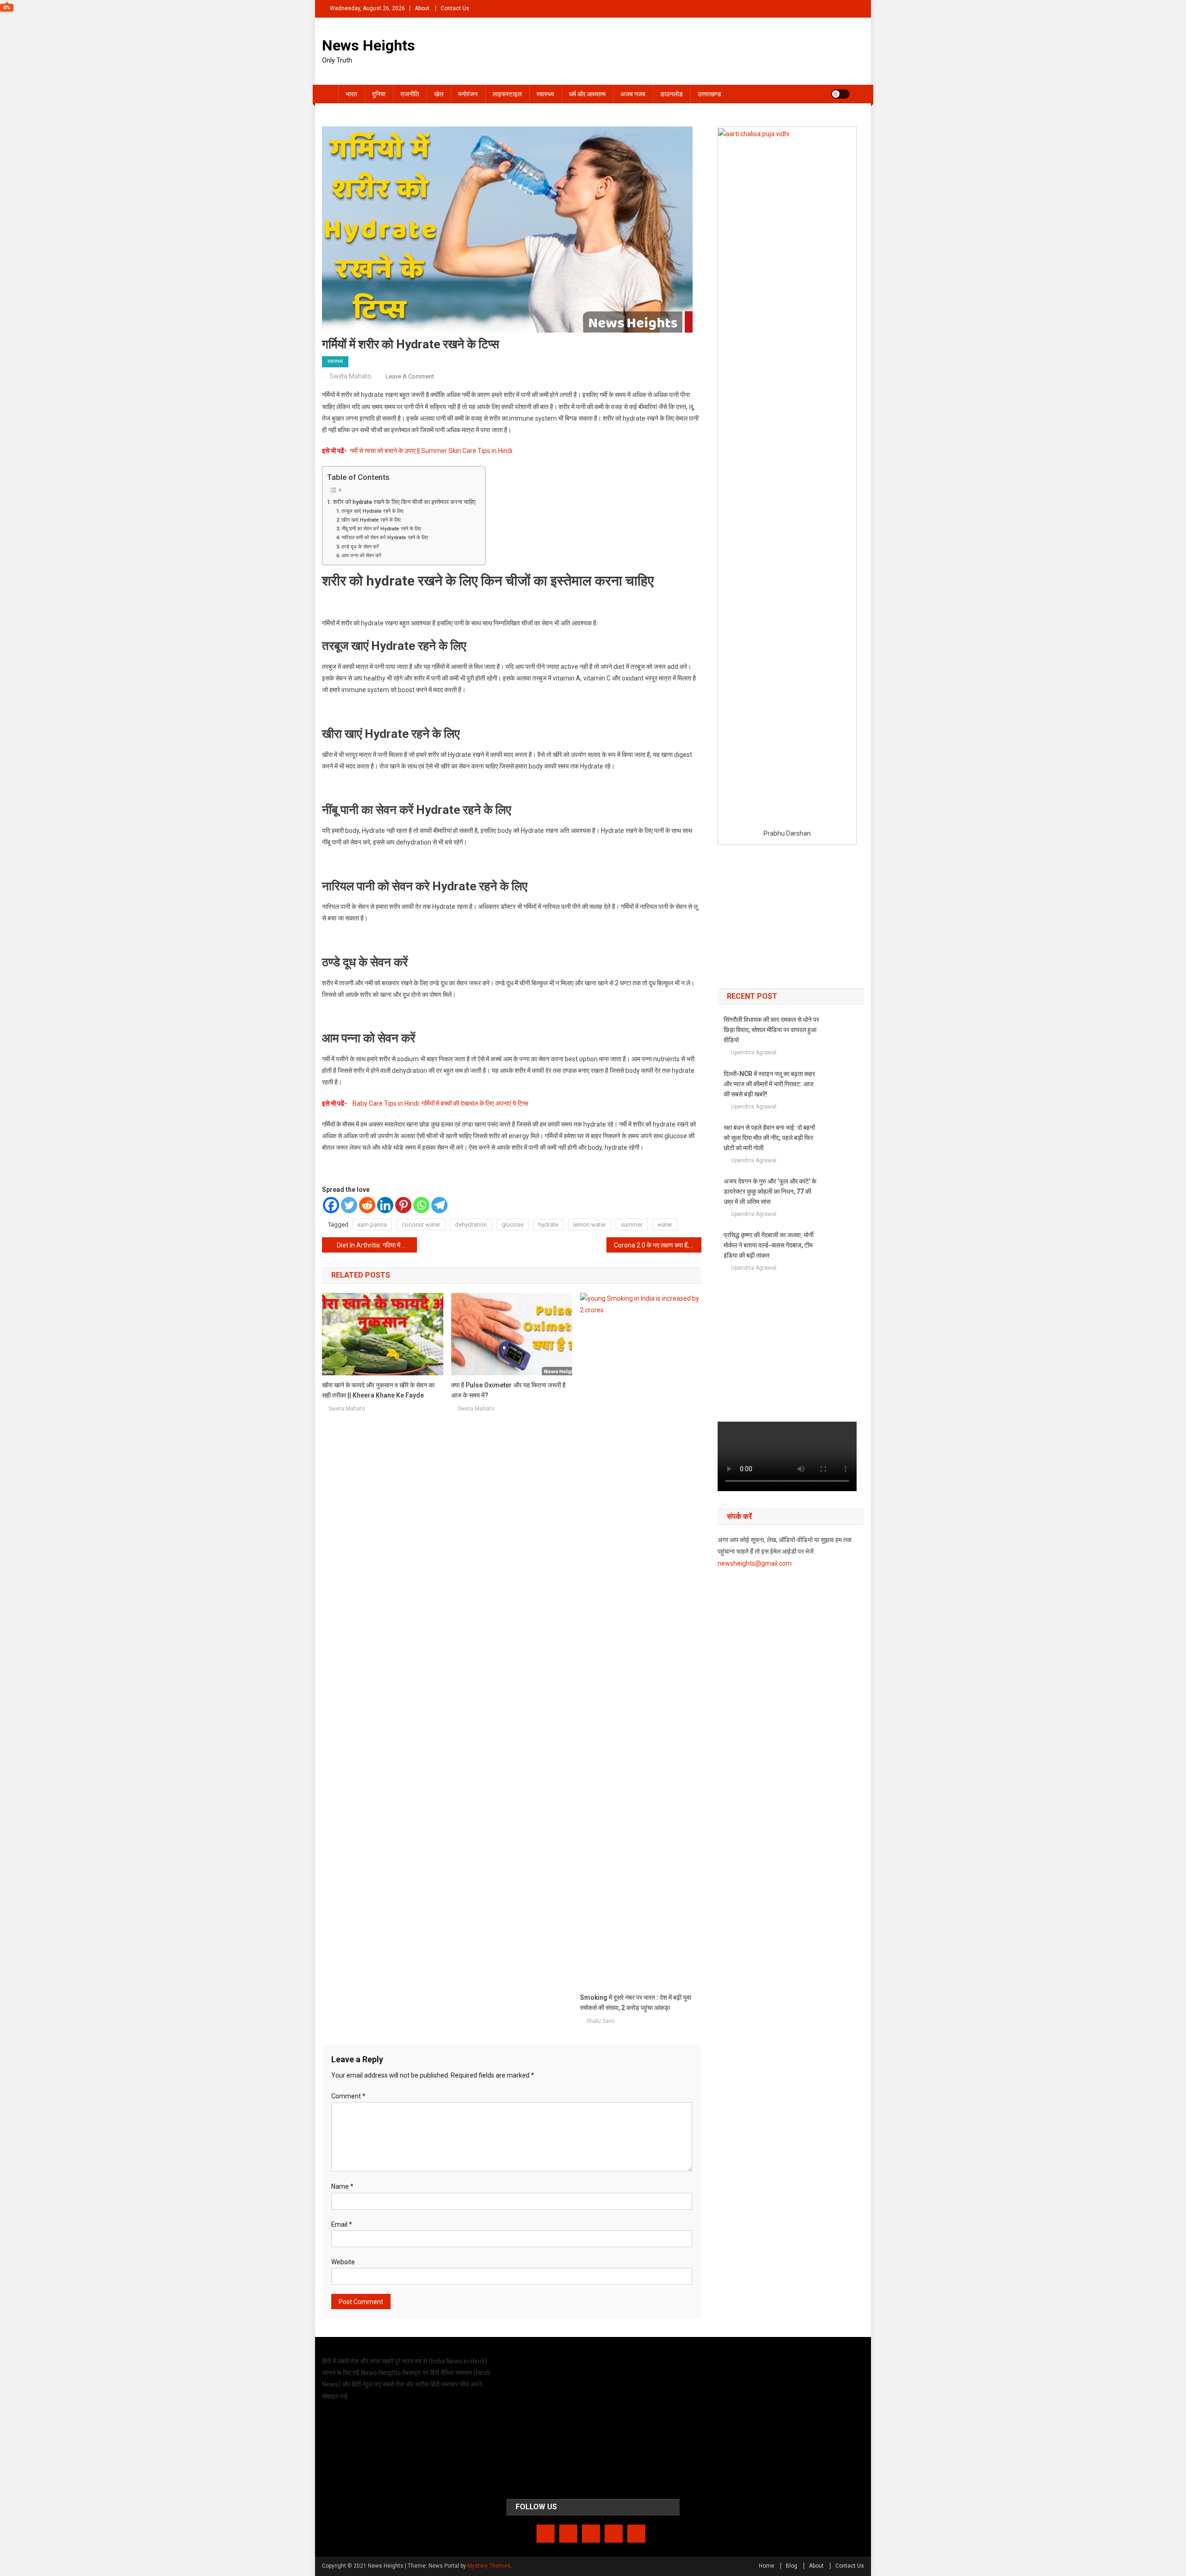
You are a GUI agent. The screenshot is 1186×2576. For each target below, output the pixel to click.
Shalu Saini (601, 2021)
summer (632, 1225)
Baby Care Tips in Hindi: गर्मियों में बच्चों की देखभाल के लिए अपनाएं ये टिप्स (440, 1103)
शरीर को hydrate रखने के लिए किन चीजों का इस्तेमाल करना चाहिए (404, 502)
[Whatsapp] (421, 1205)
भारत (351, 94)
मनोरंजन (468, 94)
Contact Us (455, 8)
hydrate (548, 1225)
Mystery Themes (489, 2566)
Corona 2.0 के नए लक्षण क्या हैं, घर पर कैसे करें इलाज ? (658, 1245)
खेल (439, 94)
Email (342, 2224)
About (422, 8)
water (665, 1225)
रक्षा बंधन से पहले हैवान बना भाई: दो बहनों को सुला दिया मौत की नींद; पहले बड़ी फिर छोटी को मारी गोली (769, 1138)
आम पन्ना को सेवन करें (361, 555)
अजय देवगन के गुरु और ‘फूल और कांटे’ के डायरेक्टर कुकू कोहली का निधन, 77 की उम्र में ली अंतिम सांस (770, 1191)
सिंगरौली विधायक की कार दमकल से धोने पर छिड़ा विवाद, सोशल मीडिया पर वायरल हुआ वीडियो (771, 1030)
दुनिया (379, 94)
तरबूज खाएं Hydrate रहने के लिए (372, 511)
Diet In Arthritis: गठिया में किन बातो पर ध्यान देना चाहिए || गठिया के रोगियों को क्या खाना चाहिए (377, 1245)
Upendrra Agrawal (754, 1052)
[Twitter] (349, 1205)
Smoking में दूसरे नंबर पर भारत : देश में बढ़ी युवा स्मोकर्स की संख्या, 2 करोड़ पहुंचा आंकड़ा (636, 2003)
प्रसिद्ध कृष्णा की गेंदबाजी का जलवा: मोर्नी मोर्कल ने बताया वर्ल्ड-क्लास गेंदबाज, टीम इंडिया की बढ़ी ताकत (769, 1245)
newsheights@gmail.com (755, 1563)
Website (343, 2262)
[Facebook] (331, 1205)
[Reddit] (367, 1205)
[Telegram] (439, 1205)
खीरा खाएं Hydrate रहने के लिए (371, 520)
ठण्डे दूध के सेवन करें (360, 547)
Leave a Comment (410, 376)
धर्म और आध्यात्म (587, 94)
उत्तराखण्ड (710, 94)
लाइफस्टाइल (507, 94)
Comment (348, 2096)
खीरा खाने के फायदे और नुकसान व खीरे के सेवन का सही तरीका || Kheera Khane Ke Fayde (378, 1390)
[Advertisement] (791, 917)
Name (342, 2186)
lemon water (590, 1225)
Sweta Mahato (350, 376)
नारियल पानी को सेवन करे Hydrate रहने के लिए (385, 537)
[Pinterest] (403, 1205)
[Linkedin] (385, 1205)
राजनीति (410, 94)
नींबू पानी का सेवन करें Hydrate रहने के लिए (381, 529)
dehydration (471, 1225)
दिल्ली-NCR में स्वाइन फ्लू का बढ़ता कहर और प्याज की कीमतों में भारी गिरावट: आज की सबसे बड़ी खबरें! (769, 1084)
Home (766, 2566)
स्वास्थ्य (545, 94)
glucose (513, 1225)
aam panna (372, 1225)
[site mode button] (840, 94)
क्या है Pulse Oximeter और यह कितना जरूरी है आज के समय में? (508, 1390)
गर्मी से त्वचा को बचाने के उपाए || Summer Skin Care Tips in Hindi (431, 451)
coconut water (421, 1225)
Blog (792, 2566)
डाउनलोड (672, 94)
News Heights (369, 45)
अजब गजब (633, 94)
